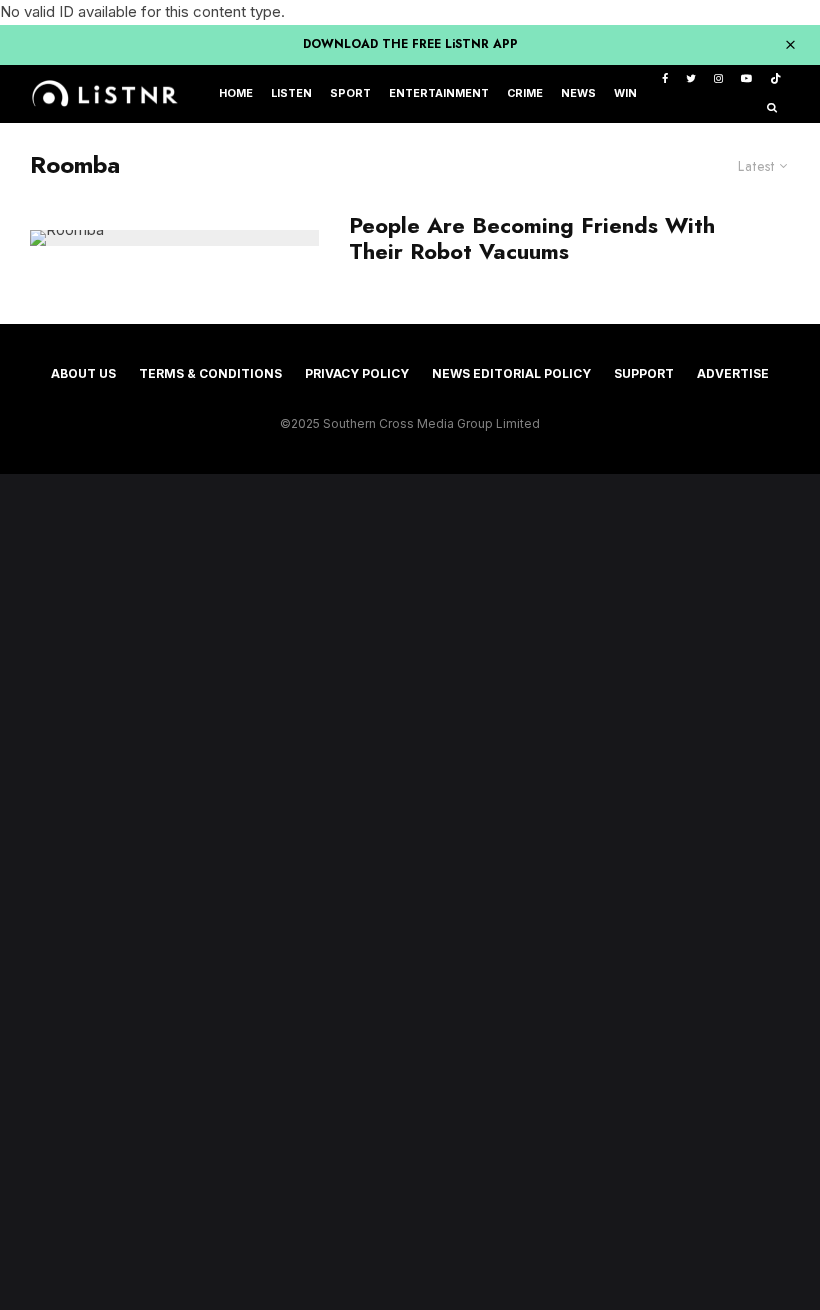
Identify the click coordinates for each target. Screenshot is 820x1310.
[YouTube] (746, 79)
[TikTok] (775, 79)
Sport (350, 93)
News (578, 93)
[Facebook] (665, 79)
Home (236, 93)
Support (644, 373)
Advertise (733, 373)
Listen (291, 93)
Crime (525, 93)
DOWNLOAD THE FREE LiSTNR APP (410, 44)
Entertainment (439, 93)
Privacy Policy (357, 373)
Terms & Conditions (210, 373)
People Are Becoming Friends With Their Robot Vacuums (532, 238)
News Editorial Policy (511, 373)
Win (625, 93)
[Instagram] (718, 79)
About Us (83, 373)
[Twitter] (691, 79)
